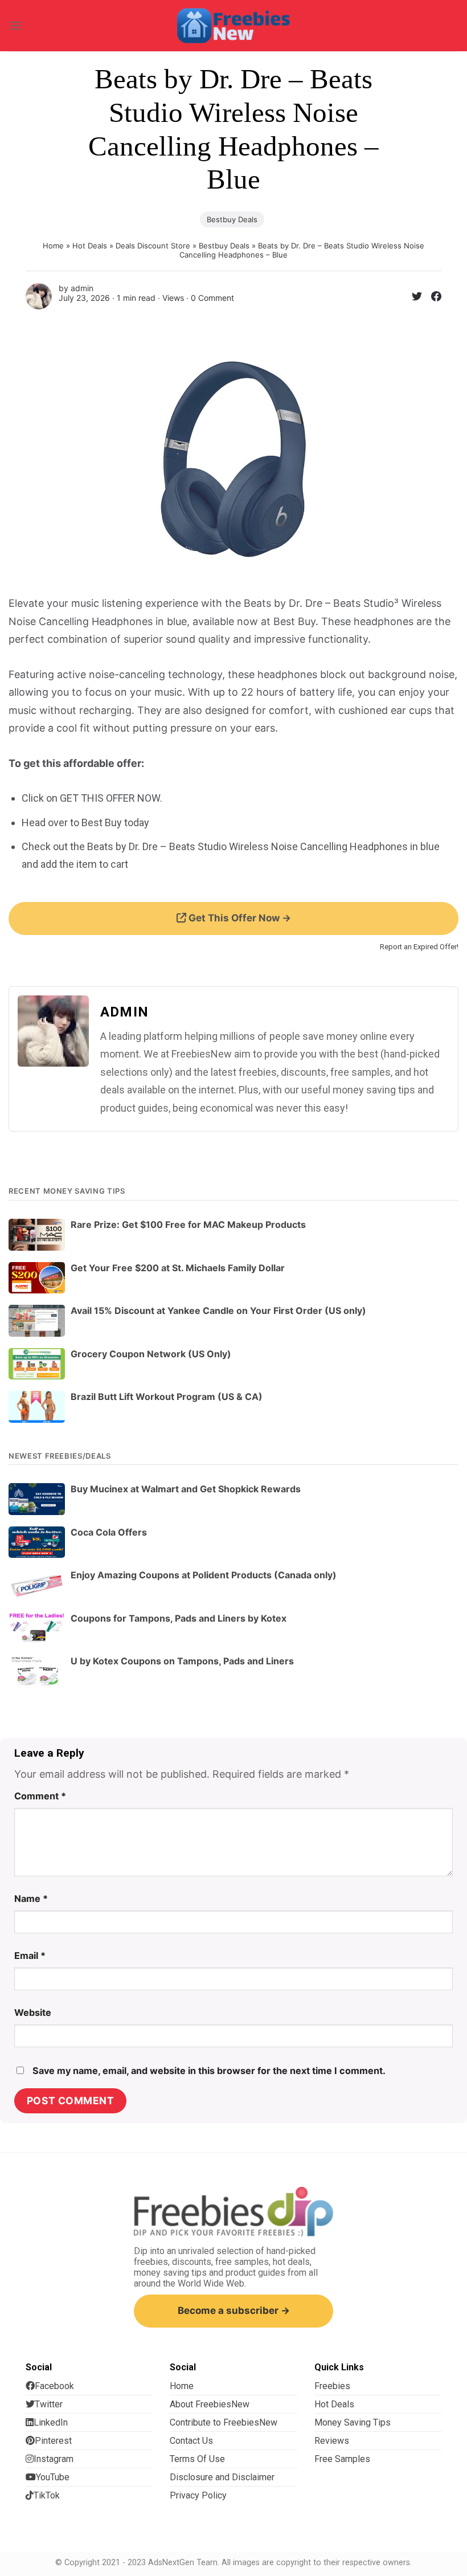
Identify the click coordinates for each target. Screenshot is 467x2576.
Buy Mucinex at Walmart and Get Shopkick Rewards (186, 1489)
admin (82, 288)
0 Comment (212, 298)
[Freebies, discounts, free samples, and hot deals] (233, 25)
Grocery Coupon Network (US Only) (151, 1354)
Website (33, 2012)
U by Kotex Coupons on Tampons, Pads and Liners (182, 1661)
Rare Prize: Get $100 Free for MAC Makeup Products (188, 1224)
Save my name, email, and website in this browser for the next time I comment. (209, 2071)
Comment (40, 1796)
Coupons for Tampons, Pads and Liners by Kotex (179, 1618)
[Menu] (15, 25)
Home (53, 246)
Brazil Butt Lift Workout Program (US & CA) (167, 1397)
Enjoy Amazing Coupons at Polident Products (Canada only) (204, 1575)
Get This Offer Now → (239, 918)
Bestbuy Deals (232, 219)
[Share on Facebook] (432, 298)
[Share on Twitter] (412, 298)
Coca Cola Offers (109, 1532)
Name (31, 1899)
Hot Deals (90, 246)
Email (30, 1956)
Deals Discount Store (153, 246)
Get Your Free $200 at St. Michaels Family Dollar (178, 1268)
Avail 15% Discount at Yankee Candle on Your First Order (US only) (218, 1311)
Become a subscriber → (234, 2310)
